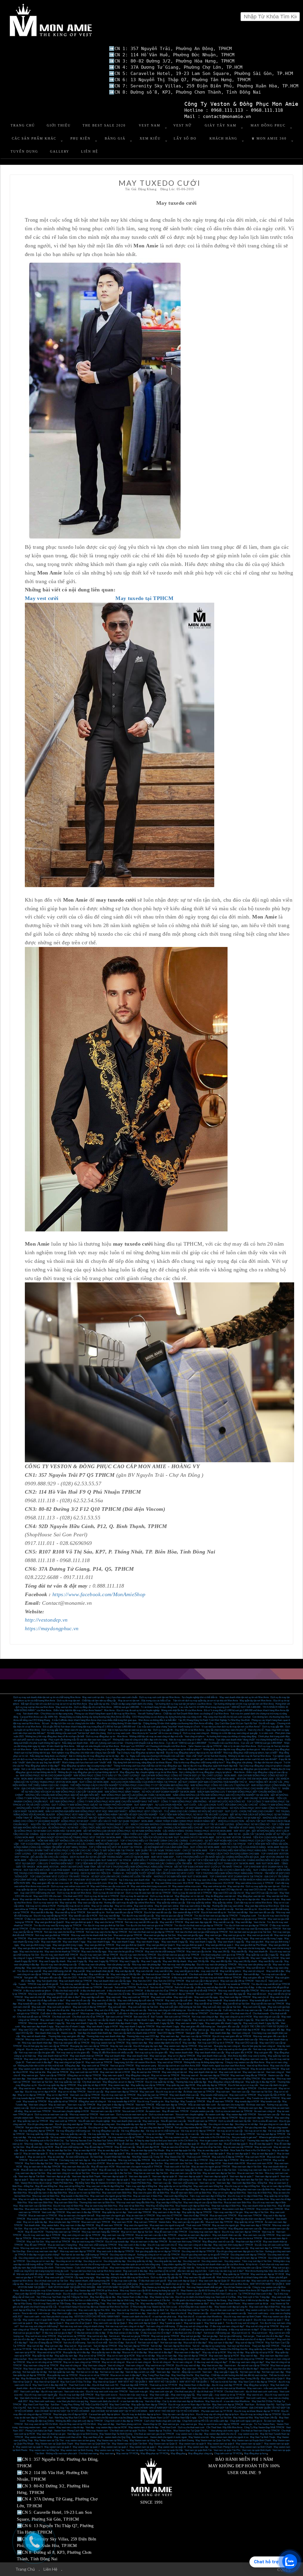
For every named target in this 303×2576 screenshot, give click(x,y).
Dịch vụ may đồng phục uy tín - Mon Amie (107, 1736)
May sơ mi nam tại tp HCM (121, 2356)
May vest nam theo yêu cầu (76, 2167)
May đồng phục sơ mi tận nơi (189, 1896)
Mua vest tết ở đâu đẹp (101, 1909)
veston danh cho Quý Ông (117, 2437)
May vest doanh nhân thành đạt (88, 2030)
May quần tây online (222, 1903)
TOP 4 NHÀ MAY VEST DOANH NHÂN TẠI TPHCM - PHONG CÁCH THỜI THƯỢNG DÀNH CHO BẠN (205, 1854)
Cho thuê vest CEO (73, 1896)
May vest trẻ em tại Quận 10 (219, 2059)
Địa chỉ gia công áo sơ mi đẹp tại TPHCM (166, 2258)
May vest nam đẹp (170, 2036)
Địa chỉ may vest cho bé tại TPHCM (138, 1955)
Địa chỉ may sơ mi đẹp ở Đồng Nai (242, 2186)
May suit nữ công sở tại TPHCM (262, 2326)
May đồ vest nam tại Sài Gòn (113, 2170)
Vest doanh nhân (35, 2079)
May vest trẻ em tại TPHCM (160, 2365)
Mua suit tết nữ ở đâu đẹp (145, 1994)
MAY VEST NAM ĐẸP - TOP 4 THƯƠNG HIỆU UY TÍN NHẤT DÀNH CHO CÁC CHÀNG (142, 1841)
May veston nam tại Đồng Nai (44, 2450)
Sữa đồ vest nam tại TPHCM (202, 2121)
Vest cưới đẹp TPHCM (53, 2212)
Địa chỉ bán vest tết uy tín (214, 1912)
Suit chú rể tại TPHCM (161, 1987)
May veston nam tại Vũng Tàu (109, 2450)
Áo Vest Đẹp (96, 2157)
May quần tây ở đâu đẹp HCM (261, 2082)
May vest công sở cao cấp (267, 2017)
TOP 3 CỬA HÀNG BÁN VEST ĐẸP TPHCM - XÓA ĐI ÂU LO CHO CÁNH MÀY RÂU (207, 1870)
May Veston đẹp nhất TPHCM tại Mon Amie (96, 2291)
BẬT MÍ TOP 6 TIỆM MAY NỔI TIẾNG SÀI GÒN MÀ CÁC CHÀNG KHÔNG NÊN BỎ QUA (234, 1860)
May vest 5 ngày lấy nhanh (52, 1961)
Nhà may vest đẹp (34, 2144)
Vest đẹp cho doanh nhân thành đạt (95, 2033)
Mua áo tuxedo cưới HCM (137, 2229)
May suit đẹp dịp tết (125, 1971)
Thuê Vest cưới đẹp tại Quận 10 (158, 2294)
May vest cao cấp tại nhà (90, 1903)
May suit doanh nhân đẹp (104, 2160)
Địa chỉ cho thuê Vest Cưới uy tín (220, 2294)
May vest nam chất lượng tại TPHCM (98, 2245)
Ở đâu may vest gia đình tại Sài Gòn (90, 1929)
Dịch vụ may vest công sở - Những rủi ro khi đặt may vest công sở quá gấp (220, 1733)
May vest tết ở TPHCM (171, 1922)
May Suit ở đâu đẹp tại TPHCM (74, 2248)
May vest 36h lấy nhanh (174, 1961)
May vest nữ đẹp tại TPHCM (193, 2356)
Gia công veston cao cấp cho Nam (36, 2258)
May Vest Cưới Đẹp (120, 2405)
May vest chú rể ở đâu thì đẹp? (243, 2369)
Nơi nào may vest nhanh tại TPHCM (173, 1929)
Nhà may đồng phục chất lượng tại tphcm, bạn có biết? (250, 1753)
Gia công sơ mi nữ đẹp (246, 2124)
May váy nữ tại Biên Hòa (230, 2199)
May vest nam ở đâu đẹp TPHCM (83, 2212)
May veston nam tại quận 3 (86, 2447)
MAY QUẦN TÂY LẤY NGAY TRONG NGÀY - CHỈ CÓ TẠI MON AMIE (171, 1851)
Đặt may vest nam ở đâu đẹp (191, 2108)
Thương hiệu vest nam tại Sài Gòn (147, 2170)
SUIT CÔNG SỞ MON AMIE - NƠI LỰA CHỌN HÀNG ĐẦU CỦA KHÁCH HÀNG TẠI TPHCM (128, 1782)
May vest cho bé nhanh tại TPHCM (62, 1952)
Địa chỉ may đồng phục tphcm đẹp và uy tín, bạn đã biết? (194, 1753)
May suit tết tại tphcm (231, 1971)
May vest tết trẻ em (257, 1994)
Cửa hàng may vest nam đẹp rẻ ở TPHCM (259, 2170)
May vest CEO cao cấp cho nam (262, 1893)
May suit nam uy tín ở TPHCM (256, 2160)
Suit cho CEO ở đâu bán (118, 1978)
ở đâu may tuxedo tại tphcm (37, 1991)
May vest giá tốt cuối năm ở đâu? (63, 1997)
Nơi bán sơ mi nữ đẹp (87, 2372)
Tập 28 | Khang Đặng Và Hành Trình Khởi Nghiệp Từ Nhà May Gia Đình (214, 1720)
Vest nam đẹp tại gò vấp (58, 2176)
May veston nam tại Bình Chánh (256, 2447)
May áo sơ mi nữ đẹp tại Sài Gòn (104, 2088)
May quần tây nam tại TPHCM (153, 2095)
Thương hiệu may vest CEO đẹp (143, 2036)
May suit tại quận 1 (193, 2323)
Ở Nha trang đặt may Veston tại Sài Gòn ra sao (154, 2307)
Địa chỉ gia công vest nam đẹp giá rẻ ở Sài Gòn (240, 2251)
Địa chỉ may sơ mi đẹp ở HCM (41, 2092)
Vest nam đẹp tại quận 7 (241, 2176)
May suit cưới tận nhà (200, 2069)
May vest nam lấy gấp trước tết (199, 2277)
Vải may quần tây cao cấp (73, 2134)
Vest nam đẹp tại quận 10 (165, 2176)
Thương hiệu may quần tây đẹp (191, 2082)
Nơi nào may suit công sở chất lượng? (39, 2326)
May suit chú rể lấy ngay (107, 2010)
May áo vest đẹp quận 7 (138, 2154)
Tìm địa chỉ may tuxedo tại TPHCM (232, 1984)
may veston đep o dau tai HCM (111, 2427)
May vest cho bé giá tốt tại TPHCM (126, 1952)
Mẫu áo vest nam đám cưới (202, 2105)
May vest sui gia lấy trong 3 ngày (232, 1939)
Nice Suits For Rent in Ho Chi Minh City (250, 2150)
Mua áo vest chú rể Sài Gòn (120, 2163)
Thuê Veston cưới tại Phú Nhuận (125, 2294)
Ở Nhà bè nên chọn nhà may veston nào (57, 2310)
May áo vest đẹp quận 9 (87, 2154)
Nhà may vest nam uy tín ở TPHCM (38, 2248)
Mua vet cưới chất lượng (37, 2284)
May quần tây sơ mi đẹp (114, 2212)
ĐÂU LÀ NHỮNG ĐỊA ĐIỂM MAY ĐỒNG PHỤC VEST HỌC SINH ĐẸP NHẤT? (86, 1811)
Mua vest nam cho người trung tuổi (167, 2225)
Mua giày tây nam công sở (227, 2046)
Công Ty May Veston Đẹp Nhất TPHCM (264, 2427)
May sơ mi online (124, 1906)
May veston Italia (50, 2225)
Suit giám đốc (31, 1978)
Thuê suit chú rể (218, 2339)
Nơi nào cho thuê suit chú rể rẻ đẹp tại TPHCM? (252, 2339)
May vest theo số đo (93, 2437)
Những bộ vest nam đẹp (250, 2108)
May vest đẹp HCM (81, 2144)
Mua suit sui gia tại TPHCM (136, 2336)
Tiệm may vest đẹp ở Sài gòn (228, 2212)
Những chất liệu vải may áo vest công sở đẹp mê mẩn (156, 1736)
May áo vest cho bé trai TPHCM (246, 2238)
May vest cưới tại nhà (262, 2281)
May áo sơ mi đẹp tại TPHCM (223, 2118)
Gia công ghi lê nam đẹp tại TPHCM (248, 2258)
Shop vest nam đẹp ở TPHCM (255, 2225)
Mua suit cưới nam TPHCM (43, 2160)
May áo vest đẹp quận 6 (163, 2154)
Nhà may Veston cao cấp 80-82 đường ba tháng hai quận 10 (149, 2291)
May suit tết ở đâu (275, 1971)
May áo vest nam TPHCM (37, 2111)
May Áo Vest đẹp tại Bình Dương (152, 2379)
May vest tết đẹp (244, 1922)
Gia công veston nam (212, 2261)
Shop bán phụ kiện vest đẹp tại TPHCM (254, 2219)
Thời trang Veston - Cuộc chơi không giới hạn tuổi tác (82, 2268)
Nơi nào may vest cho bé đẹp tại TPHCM (106, 1932)
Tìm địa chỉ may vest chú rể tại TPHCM (192, 1984)
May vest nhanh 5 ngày (123, 1942)
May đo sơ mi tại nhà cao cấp (164, 1899)
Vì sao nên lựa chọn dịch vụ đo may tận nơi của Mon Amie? (231, 1727)
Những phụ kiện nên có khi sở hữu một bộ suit (41, 2066)
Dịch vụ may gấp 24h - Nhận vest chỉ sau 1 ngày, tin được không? (74, 1730)
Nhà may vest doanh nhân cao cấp (240, 2040)
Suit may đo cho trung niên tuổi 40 (213, 2268)
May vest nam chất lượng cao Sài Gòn (182, 2180)
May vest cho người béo (136, 2225)
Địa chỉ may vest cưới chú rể (162, 2245)
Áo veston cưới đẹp (215, 2115)
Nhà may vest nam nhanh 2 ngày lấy (46, 2023)
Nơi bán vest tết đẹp (238, 1912)
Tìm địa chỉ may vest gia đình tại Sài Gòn (104, 1925)
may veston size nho (248, 2434)
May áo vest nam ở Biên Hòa (148, 2196)
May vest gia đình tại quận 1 (79, 1922)
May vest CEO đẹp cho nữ (229, 1890)
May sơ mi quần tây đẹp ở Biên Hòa (37, 2199)
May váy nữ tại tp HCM (214, 2352)
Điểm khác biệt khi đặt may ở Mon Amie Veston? (78, 1710)
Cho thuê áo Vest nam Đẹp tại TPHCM (260, 2431)
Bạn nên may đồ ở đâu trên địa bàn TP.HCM (133, 2274)
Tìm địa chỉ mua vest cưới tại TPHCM (110, 1984)
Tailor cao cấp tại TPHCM (53, 2075)
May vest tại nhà (236, 1886)
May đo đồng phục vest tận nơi (221, 1896)
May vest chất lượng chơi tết (57, 1971)
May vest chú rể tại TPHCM (212, 2369)
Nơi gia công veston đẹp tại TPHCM (193, 2128)
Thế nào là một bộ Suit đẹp (224, 2382)
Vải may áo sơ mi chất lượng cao (162, 2131)
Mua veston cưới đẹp (155, 2238)
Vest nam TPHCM (145, 2105)
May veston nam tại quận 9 (192, 2444)
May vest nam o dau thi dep (70, 2427)
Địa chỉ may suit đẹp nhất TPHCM (76, 2395)
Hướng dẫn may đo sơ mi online (74, 1906)
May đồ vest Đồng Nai (46, 2186)
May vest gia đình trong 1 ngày (68, 1945)
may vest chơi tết (209, 1971)
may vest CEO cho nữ (255, 1890)
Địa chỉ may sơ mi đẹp (117, 2209)
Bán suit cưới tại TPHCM (177, 2017)
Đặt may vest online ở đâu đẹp (195, 1906)
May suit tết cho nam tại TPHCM (268, 2004)
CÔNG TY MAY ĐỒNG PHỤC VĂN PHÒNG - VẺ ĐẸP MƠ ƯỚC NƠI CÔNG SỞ (203, 1802)
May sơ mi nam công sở (139, 2362)
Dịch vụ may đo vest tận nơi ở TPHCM (192, 1893)
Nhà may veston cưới (46, 2118)
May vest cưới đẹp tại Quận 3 (182, 2281)
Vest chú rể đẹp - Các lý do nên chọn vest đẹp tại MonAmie (174, 2401)
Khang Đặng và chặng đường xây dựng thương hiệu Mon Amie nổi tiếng (95, 1717)
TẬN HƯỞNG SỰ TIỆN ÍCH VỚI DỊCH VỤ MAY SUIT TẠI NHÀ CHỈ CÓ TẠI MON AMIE (169, 1837)
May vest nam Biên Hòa (40, 2203)
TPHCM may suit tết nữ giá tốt (43, 1984)
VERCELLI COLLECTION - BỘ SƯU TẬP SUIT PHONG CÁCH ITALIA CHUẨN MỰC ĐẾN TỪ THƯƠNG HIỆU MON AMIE (171, 1779)
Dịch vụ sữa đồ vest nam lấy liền (235, 2121)
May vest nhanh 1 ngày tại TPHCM (137, 2027)
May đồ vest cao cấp (125, 2147)
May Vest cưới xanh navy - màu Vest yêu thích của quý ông (59, 2401)
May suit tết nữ (185, 2004)
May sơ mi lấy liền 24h (237, 1958)
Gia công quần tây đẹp (196, 2124)
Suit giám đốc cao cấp (50, 1978)
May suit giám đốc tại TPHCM (258, 1978)
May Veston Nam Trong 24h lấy (243, 2379)
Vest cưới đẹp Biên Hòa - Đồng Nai (250, 2183)
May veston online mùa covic (187, 1886)
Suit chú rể (143, 1987)
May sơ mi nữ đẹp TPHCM (72, 2092)
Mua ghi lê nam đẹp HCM (84, 2229)
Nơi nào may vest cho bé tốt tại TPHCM (64, 1932)
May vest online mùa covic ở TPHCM (254, 1883)
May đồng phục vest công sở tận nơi (63, 2069)
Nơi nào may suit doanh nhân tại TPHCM (221, 1978)
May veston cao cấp (60, 2229)
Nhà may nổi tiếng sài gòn (103, 2238)
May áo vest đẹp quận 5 (188, 2154)
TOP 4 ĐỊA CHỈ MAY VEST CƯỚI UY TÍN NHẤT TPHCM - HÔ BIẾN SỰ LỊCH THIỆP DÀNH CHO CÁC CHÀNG (91, 1854)
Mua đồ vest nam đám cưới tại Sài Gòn (41, 2170)
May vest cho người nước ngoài (119, 2069)
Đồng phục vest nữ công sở (92, 2101)
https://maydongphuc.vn (52, 1628)
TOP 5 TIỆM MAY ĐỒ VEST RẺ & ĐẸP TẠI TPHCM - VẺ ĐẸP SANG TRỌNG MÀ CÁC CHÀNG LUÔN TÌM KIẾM (134, 1864)
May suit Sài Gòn (35, 2242)
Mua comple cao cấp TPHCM (137, 2059)
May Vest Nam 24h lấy (266, 2418)
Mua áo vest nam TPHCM (46, 2238)
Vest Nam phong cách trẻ (129, 2424)
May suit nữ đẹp (35, 2346)
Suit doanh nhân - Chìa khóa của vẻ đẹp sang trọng (48, 1714)
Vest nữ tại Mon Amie (258, 2066)
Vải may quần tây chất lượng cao (43, 2134)
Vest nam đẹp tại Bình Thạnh (86, 2176)
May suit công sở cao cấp (133, 2010)
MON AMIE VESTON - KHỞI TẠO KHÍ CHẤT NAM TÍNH (66, 1867)
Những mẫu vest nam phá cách (61, 2453)
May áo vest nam (57, 2105)
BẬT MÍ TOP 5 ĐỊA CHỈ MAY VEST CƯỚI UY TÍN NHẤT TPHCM (208, 1867)
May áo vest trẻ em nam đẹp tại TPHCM (219, 2424)
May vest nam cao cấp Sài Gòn (219, 2180)
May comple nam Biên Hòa (166, 2199)
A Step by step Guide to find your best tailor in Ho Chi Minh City (166, 2141)
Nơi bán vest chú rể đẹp (168, 2369)
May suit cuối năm (117, 2007)
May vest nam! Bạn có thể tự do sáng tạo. (121, 2359)
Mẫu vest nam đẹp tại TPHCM (171, 2105)
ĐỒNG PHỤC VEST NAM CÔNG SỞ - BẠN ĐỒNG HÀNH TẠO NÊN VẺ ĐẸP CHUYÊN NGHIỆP (107, 1815)
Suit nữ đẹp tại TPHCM (105, 2346)
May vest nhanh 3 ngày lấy (175, 1942)
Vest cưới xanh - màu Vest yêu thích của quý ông (48, 2317)
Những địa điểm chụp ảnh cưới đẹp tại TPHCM (79, 2421)
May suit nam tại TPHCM (144, 2079)
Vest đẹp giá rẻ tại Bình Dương (82, 2434)
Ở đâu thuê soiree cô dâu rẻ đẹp (123, 2333)
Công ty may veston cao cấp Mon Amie (245, 2062)
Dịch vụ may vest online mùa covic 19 (70, 1886)
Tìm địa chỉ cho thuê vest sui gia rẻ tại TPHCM (149, 1925)
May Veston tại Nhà (243, 2418)
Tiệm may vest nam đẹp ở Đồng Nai (208, 2196)
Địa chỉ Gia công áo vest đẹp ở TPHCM (209, 2258)
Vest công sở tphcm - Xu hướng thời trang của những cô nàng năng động (220, 1736)
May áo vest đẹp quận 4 (213, 2154)
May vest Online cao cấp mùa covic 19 (110, 1886)
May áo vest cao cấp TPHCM (238, 2147)
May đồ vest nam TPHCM (220, 2101)
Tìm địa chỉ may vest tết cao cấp (138, 1916)
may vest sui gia (189, 2424)
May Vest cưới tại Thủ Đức (125, 2310)
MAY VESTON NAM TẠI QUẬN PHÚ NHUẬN (72, 2287)
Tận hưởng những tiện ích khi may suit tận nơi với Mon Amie (244, 1704)
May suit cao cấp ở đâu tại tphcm (202, 1981)
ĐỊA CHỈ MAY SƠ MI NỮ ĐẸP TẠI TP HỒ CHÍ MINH (62, 2411)
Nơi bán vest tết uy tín (246, 1909)
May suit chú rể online (82, 2010)
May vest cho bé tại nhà (31, 1952)
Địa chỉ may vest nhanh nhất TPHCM (59, 1955)
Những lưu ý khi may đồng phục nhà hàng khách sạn (120, 1749)
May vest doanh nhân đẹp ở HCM (243, 2030)
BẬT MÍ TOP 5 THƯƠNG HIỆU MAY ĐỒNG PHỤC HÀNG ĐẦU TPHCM (135, 1867)
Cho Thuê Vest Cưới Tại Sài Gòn (215, 2418)
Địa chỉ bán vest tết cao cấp (220, 1909)
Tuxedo (22, 1984)
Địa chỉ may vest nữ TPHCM (182, 2238)
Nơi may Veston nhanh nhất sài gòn (204, 2287)
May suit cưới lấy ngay (254, 2007)
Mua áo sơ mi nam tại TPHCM (146, 2209)
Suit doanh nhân (32, 2225)
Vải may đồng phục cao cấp (106, 2131)
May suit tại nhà (37, 2072)
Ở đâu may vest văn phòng (92, 1965)
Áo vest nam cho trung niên (231, 2105)
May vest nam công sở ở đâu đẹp (195, 2245)
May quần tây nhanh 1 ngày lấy (61, 1958)
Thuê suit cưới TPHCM (198, 2157)
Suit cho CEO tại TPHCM (91, 1978)
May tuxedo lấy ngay (102, 2004)
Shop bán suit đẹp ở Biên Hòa (226, 2206)
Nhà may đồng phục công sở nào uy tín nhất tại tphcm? (174, 1749)
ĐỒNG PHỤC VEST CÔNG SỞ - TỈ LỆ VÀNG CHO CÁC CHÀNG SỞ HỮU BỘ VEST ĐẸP (176, 1811)
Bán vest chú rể (141, 2017)
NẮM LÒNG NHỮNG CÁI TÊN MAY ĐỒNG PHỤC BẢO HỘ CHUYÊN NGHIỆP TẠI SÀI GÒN (221, 1795)
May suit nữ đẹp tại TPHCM (250, 2343)
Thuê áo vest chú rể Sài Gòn (175, 2147)
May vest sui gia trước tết (260, 1935)
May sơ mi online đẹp (102, 1906)
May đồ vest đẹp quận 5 (261, 2144)
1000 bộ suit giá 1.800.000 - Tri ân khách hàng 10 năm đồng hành (145, 1707)
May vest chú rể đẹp (47, 2088)
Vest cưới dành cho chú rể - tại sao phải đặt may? (178, 2059)
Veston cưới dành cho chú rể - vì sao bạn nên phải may (149, 2317)
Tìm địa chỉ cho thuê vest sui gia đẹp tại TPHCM (198, 1925)
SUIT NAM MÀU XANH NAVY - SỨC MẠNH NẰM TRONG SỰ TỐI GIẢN (189, 1834)
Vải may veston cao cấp (176, 2137)
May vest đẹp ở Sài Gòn (256, 2212)
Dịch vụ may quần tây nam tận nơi (263, 1886)
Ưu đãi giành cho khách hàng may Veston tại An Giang (199, 2300)
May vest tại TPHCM (58, 2072)
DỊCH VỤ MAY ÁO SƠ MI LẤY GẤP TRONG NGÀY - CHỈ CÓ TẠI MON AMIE (110, 1857)
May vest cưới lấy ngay (206, 1997)
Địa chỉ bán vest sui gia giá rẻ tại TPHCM (178, 1955)
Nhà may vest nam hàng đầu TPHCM (100, 2232)
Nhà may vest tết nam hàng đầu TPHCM (238, 1991)
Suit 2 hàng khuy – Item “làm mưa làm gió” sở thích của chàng (192, 1759)
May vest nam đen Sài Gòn (149, 2163)
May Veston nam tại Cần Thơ (49, 2440)
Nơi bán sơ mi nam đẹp (112, 2372)
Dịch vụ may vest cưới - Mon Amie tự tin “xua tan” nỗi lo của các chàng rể (144, 1733)
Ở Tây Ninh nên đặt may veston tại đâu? (189, 2304)
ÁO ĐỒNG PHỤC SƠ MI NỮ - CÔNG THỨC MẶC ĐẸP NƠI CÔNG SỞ (86, 1828)
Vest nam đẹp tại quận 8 (216, 2176)
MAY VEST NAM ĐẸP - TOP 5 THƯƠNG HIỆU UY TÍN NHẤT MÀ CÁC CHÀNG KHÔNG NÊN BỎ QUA (205, 1857)
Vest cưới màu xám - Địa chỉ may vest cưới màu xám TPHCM (96, 2392)
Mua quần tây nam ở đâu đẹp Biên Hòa (48, 2193)
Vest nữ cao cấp (95, 2092)
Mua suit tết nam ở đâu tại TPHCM (177, 1994)
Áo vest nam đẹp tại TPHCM (214, 2075)
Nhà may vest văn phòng (136, 1968)
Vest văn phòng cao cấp (119, 1965)
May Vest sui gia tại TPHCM (38, 2369)
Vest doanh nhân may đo (47, 2033)
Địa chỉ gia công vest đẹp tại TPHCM (74, 2124)
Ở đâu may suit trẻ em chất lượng (210, 2330)
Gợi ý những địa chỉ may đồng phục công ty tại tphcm (206, 1772)
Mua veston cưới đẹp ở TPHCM (238, 2209)
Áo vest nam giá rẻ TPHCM (136, 2108)
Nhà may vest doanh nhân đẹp (37, 2043)
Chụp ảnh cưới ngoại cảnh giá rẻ (246, 2421)
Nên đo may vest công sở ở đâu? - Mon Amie (192, 1740)
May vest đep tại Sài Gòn (57, 2144)
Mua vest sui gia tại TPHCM (128, 1935)
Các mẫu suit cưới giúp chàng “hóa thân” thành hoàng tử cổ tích (168, 1727)
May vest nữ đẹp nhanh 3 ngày (139, 2020)
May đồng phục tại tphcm (256, 2385)
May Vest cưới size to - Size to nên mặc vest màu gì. (122, 2395)
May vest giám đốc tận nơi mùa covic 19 (52, 1883)
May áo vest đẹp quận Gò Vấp (181, 2150)
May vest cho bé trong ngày (252, 1948)
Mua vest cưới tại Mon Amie (234, 2284)
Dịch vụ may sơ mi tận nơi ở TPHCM (94, 1890)
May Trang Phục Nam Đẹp (156, 2375)
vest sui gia (246, 2424)
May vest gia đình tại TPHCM (99, 1945)
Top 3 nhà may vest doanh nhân (134, 1880)
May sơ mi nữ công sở (113, 2362)
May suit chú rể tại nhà (58, 2010)
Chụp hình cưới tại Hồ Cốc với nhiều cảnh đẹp (205, 2421)
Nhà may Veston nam (97, 2431)
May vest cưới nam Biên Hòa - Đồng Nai (125, 2189)
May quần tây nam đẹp (66, 2356)
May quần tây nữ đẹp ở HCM (92, 2085)
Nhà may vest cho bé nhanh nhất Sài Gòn (91, 1935)
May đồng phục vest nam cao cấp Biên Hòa (253, 2189)
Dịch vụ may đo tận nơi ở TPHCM (101, 1896)
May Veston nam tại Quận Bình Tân (92, 2444)
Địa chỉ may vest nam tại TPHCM (119, 2095)
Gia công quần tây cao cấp (170, 2124)
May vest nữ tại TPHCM (170, 2062)
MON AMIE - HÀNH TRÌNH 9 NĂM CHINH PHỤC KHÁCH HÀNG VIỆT (179, 1821)
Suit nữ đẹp (156, 2346)
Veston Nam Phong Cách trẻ (224, 2447)
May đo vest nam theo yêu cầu (209, 2248)
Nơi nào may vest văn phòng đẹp (179, 1965)
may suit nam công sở (73, 2330)
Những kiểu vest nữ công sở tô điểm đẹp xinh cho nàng (140, 1740)
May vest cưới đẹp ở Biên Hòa (264, 2307)
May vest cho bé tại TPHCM (109, 1922)
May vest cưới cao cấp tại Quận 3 (110, 2323)
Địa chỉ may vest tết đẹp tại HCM (50, 1916)
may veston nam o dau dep (189, 2434)
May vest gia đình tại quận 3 (190, 1945)
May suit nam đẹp (54, 2346)
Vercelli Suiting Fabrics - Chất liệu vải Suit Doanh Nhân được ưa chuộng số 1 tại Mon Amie (183, 1714)
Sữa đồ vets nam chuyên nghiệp (94, 2121)
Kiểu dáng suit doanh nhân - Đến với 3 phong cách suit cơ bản (93, 1743)
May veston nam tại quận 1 (143, 2447)
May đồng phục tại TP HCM (154, 2453)
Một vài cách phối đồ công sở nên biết (35, 2274)
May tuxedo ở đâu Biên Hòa (75, 2196)
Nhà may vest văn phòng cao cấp (255, 1965)
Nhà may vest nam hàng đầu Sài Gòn (184, 2170)
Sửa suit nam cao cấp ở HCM (105, 2111)
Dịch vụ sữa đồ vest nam (265, 2121)
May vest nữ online (144, 1906)
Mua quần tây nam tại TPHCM (62, 2375)
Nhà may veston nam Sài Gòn (74, 2118)
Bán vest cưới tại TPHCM (119, 2017)
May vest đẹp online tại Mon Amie (262, 1906)
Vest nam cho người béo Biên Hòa (199, 2199)
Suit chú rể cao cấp (184, 1987)
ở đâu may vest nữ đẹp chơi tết (211, 1987)
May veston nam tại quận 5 (29, 2447)
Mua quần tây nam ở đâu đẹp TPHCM (202, 2209)
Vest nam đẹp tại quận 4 (42, 2180)
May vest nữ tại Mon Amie (86, 2359)
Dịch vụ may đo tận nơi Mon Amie (74, 1893)
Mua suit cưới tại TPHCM (209, 1994)
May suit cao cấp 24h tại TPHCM (237, 1981)
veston (51, 2427)
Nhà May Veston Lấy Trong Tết (148, 2157)
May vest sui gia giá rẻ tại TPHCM (249, 1919)
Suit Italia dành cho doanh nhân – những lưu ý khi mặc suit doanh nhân (91, 2388)
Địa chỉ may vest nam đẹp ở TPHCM (42, 2235)
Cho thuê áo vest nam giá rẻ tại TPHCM (154, 2434)
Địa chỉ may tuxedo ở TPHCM (179, 2098)
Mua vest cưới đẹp (240, 2281)
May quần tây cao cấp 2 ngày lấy (262, 1955)
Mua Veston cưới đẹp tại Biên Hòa (192, 2206)
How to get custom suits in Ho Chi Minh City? (223, 2141)
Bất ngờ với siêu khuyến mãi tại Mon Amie (98, 1746)
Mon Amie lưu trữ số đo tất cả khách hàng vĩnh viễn (242, 2277)
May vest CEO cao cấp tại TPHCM (76, 2049)
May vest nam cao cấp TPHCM (118, 2235)
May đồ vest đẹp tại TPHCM (99, 2147)
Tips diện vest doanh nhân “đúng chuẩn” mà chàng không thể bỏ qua (249, 1740)
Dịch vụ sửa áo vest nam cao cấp (51, 2115)
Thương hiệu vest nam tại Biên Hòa (97, 2203)
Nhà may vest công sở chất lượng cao (167, 2010)
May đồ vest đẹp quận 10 (187, 2144)
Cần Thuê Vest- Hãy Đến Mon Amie (224, 2427)
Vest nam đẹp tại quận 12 (115, 2176)
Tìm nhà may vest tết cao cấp (74, 1984)
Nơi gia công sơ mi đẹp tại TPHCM (43, 2128)
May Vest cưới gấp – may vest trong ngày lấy (75, 2313)
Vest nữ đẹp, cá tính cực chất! (140, 2372)
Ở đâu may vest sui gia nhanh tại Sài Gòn (50, 1929)
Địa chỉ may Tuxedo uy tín (150, 2101)
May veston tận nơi (92, 2069)
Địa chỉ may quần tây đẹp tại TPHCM (57, 2085)
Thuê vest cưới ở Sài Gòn (177, 2167)
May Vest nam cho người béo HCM (80, 2170)
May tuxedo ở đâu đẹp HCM (115, 2098)
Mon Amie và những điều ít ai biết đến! (157, 1720)
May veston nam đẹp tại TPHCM (180, 2046)
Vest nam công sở (241, 2033)
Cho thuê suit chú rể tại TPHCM (88, 2017)
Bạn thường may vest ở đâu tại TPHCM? (71, 2059)
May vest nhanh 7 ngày (74, 1942)
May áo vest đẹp (56, 2157)
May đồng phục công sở (138, 2075)
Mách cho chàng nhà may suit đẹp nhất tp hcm (137, 1759)
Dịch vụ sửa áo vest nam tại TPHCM (234, 2111)
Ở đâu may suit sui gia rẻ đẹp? (57, 2333)
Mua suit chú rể (130, 2339)
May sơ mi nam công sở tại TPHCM (82, 2362)
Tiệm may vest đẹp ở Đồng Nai (141, 2186)
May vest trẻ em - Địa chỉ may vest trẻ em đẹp (122, 2313)
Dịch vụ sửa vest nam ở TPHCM (47, 2108)
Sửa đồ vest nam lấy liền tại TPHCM (102, 2108)
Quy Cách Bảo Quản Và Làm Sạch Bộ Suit (236, 1723)
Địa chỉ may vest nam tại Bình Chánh (242, 2317)
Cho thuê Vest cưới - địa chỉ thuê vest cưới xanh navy (251, 2392)
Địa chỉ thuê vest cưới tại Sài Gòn (51, 2281)
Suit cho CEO (70, 1978)
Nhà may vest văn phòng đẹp (146, 1965)
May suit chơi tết (144, 1971)
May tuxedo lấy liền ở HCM (271, 2095)
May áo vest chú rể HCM (92, 2163)
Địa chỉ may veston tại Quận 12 (109, 2320)
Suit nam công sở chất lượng (161, 2326)
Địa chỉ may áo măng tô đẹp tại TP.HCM (261, 2414)
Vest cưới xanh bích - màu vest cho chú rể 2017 (167, 2398)
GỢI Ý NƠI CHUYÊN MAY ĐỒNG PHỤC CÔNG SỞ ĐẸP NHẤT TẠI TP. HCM (104, 1808)
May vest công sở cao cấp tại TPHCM (81, 2235)
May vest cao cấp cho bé (199, 1952)
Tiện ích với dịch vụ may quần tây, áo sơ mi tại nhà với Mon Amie (205, 1701)
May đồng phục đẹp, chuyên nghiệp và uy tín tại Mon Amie (149, 1772)
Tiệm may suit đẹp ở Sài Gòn (257, 2261)
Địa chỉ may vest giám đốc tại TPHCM (232, 2036)
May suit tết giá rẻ (61, 1974)
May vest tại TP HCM (127, 2453)
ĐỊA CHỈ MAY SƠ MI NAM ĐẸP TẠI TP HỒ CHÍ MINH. (119, 2411)
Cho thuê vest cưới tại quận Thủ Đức (128, 2431)
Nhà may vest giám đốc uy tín (207, 2040)
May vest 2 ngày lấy (129, 1961)
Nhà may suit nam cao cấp (75, 2238)
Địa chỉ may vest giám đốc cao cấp (173, 2040)
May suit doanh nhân (115, 2056)
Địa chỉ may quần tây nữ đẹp (159, 2082)
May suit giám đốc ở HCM (239, 2053)
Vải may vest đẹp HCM (95, 2137)
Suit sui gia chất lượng (230, 2336)
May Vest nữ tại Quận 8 (105, 2382)
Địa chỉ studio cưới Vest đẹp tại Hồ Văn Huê (85, 2294)
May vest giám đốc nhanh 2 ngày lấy (223, 2023)
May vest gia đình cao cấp (153, 1948)
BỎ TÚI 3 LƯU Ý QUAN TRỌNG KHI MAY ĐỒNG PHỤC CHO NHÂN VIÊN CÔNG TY (236, 1789)
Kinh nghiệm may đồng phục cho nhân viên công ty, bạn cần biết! (83, 1753)
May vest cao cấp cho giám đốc (188, 2222)
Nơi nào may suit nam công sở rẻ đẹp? (125, 2326)
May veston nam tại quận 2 (115, 2447)
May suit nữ (70, 2346)
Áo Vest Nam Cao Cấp (163, 2108)
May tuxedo (200, 2000)
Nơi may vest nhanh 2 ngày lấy (82, 2023)
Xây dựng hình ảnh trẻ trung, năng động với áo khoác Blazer (142, 1763)
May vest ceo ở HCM (181, 2049)
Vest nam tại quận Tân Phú (227, 2450)
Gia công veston (232, 2261)
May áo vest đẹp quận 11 (36, 2154)
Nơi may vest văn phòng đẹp (108, 1968)
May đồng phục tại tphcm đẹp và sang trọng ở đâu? (87, 1766)
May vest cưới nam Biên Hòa (117, 2193)
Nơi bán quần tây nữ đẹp (35, 2372)
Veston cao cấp (276, 2075)
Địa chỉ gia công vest (104, 2124)
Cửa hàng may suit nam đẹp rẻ (75, 2160)
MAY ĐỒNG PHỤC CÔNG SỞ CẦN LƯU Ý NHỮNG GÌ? (220, 1785)
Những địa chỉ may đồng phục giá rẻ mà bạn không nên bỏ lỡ (88, 1772)
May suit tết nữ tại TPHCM (208, 2004)
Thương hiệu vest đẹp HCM (261, 2141)
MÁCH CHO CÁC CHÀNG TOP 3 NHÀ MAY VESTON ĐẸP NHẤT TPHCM (78, 1880)
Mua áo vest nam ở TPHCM (43, 2216)
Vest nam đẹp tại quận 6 (267, 2176)
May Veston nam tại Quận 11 (163, 2444)
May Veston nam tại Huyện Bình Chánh (252, 2440)
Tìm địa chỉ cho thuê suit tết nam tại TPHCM (80, 1987)
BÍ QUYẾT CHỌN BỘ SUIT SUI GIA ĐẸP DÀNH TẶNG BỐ (107, 1798)
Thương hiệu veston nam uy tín (135, 2118)
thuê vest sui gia (171, 2424)
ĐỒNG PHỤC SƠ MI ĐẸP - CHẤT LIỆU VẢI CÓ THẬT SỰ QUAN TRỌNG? (100, 1821)
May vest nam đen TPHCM (129, 2219)
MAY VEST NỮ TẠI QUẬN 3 (163, 2382)
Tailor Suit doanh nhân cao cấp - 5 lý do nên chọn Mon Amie (62, 1749)
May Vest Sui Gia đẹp (65, 2369)
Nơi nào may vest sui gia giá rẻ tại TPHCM (132, 1929)
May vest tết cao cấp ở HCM (83, 1916)
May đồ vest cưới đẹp (128, 2144)
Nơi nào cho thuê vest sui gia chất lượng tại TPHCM (202, 1932)
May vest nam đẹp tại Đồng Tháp (89, 2304)
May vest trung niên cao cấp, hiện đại (176, 2268)
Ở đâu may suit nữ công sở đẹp (192, 2326)
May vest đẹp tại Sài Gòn (79, 2079)
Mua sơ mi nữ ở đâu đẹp (134, 2352)
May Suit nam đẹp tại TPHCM (134, 2346)
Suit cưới (108, 1987)
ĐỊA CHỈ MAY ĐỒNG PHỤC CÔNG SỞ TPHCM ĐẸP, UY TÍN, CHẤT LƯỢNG (182, 1776)
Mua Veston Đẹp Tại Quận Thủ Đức (191, 2431)
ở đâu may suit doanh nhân (185, 1978)
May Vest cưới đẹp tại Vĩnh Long (118, 2300)
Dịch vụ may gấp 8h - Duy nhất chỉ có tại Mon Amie (179, 1730)
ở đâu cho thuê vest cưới (93, 1991)
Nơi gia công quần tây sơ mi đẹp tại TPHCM (158, 2251)
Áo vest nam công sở (265, 2111)
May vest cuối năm (183, 1997)
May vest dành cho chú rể (178, 2030)
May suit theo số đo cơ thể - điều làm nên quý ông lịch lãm (178, 2271)
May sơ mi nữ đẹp (146, 2356)
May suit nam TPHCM (145, 2222)
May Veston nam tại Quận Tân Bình (129, 2444)
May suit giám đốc (263, 2053)
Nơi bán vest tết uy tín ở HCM (163, 1909)
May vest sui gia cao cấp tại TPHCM (174, 1916)
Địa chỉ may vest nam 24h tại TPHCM (99, 1955)
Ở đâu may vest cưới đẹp (124, 2281)
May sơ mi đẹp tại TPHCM (181, 2056)
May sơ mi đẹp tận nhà (248, 1899)
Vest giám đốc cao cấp (228, 2027)
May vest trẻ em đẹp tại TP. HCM (267, 2274)
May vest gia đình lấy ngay (65, 1948)
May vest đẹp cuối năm (93, 1997)
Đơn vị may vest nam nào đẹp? (42, 2251)
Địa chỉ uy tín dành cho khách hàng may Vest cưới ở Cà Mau (206, 2297)
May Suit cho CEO (142, 1981)
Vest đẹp (90, 2427)
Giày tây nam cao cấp (121, 2046)
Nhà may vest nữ (190, 2075)
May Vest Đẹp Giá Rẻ (182, 2375)
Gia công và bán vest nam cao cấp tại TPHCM (78, 2258)
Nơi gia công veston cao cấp (124, 2128)
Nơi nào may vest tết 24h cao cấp (141, 1922)
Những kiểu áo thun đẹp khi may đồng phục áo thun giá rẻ (232, 1749)
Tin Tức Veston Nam (264, 2424)
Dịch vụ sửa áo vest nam (161, 2115)
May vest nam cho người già (110, 2216)
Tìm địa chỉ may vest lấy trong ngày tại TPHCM (58, 1925)
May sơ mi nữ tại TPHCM (92, 2356)
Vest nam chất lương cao (185, 2183)
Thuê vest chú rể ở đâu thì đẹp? (107, 2369)
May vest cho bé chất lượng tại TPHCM (165, 1952)
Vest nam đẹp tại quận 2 (93, 2180)
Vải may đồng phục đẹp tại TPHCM (37, 2131)
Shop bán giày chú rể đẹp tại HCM (70, 2414)
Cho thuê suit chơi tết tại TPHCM (206, 1974)
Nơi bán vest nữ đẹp (250, 2372)
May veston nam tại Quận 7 (107, 2059)
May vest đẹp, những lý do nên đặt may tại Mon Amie (123, 2277)
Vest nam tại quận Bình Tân (198, 2450)
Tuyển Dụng (24, 151)
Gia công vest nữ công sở (123, 2255)
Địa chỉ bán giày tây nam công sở (259, 2046)
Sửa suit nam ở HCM (133, 2111)
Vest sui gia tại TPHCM (122, 2066)
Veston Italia (165, 2222)
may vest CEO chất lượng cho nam (38, 1893)
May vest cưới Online (150, 2284)
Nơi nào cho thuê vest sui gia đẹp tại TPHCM (151, 1932)
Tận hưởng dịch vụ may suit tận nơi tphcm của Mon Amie (183, 1704)
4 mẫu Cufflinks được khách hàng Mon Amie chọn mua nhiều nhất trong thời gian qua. (94, 1720)
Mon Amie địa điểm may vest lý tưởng (247, 2056)
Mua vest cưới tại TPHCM (93, 1994)
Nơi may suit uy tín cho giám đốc (235, 2049)
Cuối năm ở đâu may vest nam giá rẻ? (60, 2013)
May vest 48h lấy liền (221, 1961)
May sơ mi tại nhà (270, 1899)
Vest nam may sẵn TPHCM (81, 2105)
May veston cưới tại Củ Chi (260, 2310)
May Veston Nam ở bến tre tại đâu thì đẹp (248, 2300)
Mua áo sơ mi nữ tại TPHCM (94, 2375)
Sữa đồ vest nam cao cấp (173, 2121)
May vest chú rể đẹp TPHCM (219, 2219)
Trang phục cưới (248, 1916)
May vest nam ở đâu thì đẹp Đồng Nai (105, 2186)
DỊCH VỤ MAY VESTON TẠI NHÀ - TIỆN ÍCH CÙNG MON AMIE (250, 1837)
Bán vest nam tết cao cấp (262, 1912)
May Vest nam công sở (94, 2365)
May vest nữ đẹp (106, 2424)
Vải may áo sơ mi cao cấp (230, 2131)
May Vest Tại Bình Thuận (263, 2437)
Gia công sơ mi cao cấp (75, 2128)
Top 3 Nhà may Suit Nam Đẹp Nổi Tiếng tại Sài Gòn (62, 2297)
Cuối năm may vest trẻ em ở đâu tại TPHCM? (185, 2013)
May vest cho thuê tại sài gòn (51, 2434)
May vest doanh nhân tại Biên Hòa (259, 2206)
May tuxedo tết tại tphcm (236, 2000)
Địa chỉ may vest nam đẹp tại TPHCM (241, 2232)
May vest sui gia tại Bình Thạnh (164, 1939)
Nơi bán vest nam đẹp (273, 2372)
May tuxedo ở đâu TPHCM (40, 2219)
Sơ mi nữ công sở (162, 2362)
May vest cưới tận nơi (230, 2072)
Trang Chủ (23, 125)
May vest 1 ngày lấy (151, 1961)
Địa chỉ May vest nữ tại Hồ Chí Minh (78, 2424)
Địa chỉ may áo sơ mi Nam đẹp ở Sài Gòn (189, 2405)
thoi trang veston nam (30, 2427)
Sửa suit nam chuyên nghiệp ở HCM (71, 2111)
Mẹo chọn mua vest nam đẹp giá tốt (116, 2379)
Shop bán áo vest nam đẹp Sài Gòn (151, 2173)
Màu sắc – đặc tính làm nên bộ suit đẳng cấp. (113, 2349)
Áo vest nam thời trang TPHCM (185, 2242)
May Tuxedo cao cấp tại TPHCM (263, 2098)
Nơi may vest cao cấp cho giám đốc (37, 2053)
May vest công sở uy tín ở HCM (236, 2017)
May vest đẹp (189, 2043)
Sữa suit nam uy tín (196, 2118)
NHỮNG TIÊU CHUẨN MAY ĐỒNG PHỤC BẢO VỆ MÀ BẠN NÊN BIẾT (63, 1795)
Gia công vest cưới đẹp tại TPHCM (248, 2255)
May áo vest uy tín (37, 2157)
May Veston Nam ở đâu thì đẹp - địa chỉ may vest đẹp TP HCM (211, 2385)
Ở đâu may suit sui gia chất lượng (139, 2330)
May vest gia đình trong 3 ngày (36, 1945)
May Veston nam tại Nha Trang (112, 2440)
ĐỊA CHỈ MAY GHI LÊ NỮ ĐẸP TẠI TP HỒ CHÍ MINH (220, 2408)
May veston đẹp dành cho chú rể (165, 2043)
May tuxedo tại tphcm (53, 2004)
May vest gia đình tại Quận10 (49, 1922)
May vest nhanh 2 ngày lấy (203, 1942)
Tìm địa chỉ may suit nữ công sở (242, 2323)
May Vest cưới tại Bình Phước (225, 2304)
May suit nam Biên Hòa (66, 2203)
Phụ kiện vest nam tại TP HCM (217, 2411)
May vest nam (189, 2369)
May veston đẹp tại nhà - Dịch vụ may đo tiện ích (88, 1759)
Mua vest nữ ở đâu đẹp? (161, 2352)
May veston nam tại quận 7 (249, 2444)
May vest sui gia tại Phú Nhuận (131, 1939)
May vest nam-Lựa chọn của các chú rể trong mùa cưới (82, 2264)
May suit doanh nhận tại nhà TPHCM (231, 2069)
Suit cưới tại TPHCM (125, 1987)
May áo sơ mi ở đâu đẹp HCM (137, 2088)
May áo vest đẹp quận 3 (238, 2154)
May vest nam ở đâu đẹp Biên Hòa (105, 2199)
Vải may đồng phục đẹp (133, 2131)
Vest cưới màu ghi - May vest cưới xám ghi (151, 2392)
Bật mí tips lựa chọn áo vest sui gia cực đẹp (130, 1730)
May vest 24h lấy (221, 1952)
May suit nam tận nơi (177, 2069)
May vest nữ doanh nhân (34, 2036)
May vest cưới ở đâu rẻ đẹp (132, 2245)
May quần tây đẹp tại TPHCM (212, 2085)
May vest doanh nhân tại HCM (53, 2056)
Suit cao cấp (138, 1978)
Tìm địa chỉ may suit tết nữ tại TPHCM (271, 1984)
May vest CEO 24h (28, 2030)
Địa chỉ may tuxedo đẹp (117, 2242)
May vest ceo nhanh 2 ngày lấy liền (157, 2023)
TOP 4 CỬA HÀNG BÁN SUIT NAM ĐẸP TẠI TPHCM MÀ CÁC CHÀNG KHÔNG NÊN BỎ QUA (70, 1844)
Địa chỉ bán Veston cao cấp (237, 2287)
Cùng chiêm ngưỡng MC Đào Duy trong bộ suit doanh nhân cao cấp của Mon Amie (203, 2264)
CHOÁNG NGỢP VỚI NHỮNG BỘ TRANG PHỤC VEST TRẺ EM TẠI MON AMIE (79, 1837)
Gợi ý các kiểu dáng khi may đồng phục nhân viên (46, 1769)
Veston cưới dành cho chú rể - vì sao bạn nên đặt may (117, 2401)
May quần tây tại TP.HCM (236, 2274)
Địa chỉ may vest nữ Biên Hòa (68, 2206)
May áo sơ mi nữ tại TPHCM (213, 2238)
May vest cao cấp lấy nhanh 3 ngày (105, 2020)
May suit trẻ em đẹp (97, 2336)
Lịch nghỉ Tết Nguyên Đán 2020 (72, 1909)
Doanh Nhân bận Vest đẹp (117, 2157)
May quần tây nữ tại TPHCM (63, 2101)
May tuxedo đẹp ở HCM (247, 2101)
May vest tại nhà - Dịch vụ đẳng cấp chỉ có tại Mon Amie (84, 1707)
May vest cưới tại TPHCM (136, 1997)
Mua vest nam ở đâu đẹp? (187, 2352)
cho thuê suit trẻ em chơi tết (156, 1974)
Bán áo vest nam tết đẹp (192, 1909)
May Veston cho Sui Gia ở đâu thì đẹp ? (78, 2379)
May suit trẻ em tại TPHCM (72, 2336)
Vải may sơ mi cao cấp (187, 2134)
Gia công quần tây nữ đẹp (140, 2261)
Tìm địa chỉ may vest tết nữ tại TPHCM (151, 1984)
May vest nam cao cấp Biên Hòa (35, 2206)
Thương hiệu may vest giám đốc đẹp (66, 2036)
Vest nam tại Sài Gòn (42, 2082)
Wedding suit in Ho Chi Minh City (47, 2141)
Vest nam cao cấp (241, 2092)
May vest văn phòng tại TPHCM (166, 1968)
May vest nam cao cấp (237, 2248)
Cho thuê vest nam (92, 2082)
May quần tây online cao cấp (171, 1903)
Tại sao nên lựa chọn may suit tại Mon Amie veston (96, 2271)
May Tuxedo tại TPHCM (193, 2101)
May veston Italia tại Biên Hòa (71, 2199)
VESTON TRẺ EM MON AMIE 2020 (255, 1779)
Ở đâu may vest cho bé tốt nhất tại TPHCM (46, 1919)
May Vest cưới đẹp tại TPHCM (235, 1997)
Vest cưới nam (107, 2115)
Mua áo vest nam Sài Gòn (250, 2173)
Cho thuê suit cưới (61, 2017)
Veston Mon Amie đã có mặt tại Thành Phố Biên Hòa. (47, 2183)
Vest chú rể (261, 1981)
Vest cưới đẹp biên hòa (92, 2209)
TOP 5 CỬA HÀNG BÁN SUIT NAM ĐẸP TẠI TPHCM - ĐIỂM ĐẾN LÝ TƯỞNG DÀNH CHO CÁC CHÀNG (131, 1860)
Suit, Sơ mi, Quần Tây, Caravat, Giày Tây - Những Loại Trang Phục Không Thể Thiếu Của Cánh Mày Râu (80, 2408)
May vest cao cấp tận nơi (88, 1899)
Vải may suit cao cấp (38, 2137)
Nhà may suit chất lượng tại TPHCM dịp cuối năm (53, 1994)
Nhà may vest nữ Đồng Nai (32, 2189)
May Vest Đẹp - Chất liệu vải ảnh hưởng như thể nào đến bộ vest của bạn (231, 2375)
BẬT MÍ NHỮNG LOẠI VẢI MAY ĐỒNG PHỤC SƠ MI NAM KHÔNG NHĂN (122, 1831)
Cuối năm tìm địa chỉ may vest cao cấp (242, 2010)
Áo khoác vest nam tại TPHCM (199, 2092)
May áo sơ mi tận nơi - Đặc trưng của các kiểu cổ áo (145, 1701)
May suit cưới (39, 2007)
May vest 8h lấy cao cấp (271, 1961)
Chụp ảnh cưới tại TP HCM (228, 2453)
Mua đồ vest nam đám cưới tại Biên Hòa (191, 2193)
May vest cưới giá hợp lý (36, 2059)
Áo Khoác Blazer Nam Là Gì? (155, 2418)
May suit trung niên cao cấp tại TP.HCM (251, 2268)
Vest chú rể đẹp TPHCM (196, 2216)
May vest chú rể (260, 1997)
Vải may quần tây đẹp (99, 2134)
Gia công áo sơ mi (93, 2261)
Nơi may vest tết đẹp (109, 1916)
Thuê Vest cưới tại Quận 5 (189, 2294)
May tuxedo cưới (236, 2098)
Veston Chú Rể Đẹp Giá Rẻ (234, 2349)
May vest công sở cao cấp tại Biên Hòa (203, 2203)
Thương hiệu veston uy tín (104, 2040)
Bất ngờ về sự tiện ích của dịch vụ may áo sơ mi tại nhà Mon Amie (54, 1704)
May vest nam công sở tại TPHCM (41, 2365)
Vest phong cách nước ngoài (225, 2431)
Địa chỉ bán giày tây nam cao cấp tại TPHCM (46, 2046)
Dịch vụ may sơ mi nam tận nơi (167, 1890)
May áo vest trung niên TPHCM (88, 2242)
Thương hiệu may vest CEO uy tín (72, 2040)
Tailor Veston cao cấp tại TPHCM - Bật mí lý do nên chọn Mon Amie (222, 1746)
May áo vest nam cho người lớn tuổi (76, 2216)
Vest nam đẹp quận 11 (140, 2176)
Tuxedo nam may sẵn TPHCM (146, 2098)
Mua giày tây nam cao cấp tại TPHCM (89, 2046)
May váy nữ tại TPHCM (36, 2229)
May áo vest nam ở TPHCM (141, 2216)
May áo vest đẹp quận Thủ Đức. (113, 2150)
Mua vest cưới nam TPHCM (96, 2222)
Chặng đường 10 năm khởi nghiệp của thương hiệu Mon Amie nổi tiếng (178, 1723)
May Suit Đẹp (172, 2101)
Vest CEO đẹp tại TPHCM (171, 2033)
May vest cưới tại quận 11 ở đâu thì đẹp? (146, 2320)
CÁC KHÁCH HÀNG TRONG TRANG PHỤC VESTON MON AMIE (197, 1831)
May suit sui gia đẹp (191, 2336)
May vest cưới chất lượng (125, 2284)
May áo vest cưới (263, 2147)
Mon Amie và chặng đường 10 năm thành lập (119, 1723)
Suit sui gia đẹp (210, 2336)
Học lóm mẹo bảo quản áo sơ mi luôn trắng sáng (136, 2264)
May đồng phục (178, 2453)
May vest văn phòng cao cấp (78, 1968)
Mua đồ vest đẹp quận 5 (236, 2144)
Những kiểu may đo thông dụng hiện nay (204, 2062)
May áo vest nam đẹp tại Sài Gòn (219, 2173)
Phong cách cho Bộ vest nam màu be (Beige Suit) (114, 2418)
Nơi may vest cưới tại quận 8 (238, 2320)
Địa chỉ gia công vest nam (40, 2124)
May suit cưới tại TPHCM (165, 2160)
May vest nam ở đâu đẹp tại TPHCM (115, 2105)
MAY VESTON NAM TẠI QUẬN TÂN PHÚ (119, 2287)
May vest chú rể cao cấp (78, 2000)
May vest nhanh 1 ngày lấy (231, 1942)
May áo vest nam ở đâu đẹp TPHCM (42, 2167)
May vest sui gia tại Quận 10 (71, 1939)
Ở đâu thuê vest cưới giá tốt (152, 2281)
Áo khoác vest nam (256, 2105)
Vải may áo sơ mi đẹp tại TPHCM (198, 2131)
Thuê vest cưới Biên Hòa (256, 2199)
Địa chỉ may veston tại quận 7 (269, 2320)
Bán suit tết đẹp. (252, 1974)
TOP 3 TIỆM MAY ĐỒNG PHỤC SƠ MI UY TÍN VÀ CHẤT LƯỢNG (194, 1815)
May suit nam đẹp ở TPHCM (224, 2160)
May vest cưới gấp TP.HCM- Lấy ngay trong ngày (70, 2277)
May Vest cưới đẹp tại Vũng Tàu (123, 2304)
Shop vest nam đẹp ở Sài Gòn (246, 2167)
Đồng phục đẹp (72, 2066)
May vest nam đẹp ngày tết (198, 1922)
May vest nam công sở (52, 2020)
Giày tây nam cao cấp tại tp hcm (178, 2414)
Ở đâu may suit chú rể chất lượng (175, 2330)
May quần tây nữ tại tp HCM (259, 2352)
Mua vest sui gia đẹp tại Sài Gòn (160, 1935)
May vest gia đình (255, 1942)
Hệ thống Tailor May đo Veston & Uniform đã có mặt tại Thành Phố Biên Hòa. (113, 2183)
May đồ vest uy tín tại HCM (40, 2147)
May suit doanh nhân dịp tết (100, 1971)
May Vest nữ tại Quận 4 (273, 2379)
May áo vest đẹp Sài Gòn (59, 2150)
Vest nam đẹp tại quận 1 (118, 2180)
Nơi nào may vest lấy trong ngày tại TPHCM (259, 1929)
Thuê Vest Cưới (168, 2427)
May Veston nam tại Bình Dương (178, 2440)
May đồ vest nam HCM (103, 2167)
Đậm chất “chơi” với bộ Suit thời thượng (206, 1756)
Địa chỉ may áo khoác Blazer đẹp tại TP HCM (257, 2411)
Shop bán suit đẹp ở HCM (248, 2242)
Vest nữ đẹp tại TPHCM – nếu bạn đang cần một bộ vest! (171, 2359)
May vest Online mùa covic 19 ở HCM (174, 1883)
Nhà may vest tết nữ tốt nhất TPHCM (198, 1991)
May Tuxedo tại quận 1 (171, 2323)
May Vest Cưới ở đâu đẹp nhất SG (50, 2385)
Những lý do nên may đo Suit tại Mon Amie (249, 1756)
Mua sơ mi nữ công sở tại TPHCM (246, 2359)
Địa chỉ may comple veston (104, 2118)
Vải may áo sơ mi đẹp (255, 2131)
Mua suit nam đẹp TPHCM (219, 2222)
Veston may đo (68, 2033)
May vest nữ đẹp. (249, 2356)
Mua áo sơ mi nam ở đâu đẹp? (126, 2375)
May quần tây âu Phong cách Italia (266, 2349)
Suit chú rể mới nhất (97, 2343)
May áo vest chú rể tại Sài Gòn (206, 2147)
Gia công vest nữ (191, 2261)
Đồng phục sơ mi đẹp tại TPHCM (84, 2075)
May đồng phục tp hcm (255, 2453)
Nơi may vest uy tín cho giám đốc (73, 2053)
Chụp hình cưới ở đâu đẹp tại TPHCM (123, 2421)
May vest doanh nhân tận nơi (149, 2030)
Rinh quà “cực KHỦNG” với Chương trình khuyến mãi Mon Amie (154, 1746)
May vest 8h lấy (239, 1952)
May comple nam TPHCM (270, 2209)
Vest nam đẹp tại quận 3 (67, 2180)
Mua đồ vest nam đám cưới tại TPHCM (172, 2229)
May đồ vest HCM (34, 2232)
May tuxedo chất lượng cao (214, 2095)
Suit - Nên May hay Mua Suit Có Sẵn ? (68, 2418)
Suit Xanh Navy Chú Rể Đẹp (204, 2349)
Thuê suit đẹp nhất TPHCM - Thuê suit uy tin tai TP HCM (149, 2385)
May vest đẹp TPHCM (104, 2144)
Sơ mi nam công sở (182, 2362)
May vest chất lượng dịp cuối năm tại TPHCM (140, 2000)
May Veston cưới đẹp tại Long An (231, 2307)
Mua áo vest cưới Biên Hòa (137, 2199)
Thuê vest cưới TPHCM (198, 2225)
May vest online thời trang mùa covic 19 (151, 1886)
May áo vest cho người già (225, 2225)
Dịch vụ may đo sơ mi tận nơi (199, 1890)
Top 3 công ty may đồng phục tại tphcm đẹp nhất (141, 1753)
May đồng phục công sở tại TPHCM (111, 2079)
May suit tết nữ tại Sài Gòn (236, 2004)
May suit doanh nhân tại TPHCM (75, 1981)
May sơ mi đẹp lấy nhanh (179, 1958)
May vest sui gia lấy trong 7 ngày (198, 1939)
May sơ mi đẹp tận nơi (136, 1899)
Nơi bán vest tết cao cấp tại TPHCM (124, 1912)
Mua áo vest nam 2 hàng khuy (62, 2245)
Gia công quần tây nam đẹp (168, 2261)
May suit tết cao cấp (99, 1974)
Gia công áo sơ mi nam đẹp (40, 2261)
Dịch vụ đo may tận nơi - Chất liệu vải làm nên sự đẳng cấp (87, 1701)
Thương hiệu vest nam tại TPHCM (63, 2232)
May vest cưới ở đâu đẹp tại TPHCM (115, 2251)
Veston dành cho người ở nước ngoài (168, 2437)
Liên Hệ (90, 151)
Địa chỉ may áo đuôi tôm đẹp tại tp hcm (141, 2414)
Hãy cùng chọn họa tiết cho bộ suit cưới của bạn (227, 1717)
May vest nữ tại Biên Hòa (132, 2206)
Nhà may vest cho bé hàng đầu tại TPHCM (139, 1919)
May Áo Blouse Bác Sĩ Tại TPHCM (39, 2379)
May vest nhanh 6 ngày (99, 1942)
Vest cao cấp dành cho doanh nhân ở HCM (134, 2033)
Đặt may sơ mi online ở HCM (41, 1906)
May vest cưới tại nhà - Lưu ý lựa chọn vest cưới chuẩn (110, 1697)
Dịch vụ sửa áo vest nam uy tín (132, 2115)
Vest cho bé (259, 1922)
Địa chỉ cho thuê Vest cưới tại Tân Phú (190, 2310)
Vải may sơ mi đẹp (210, 2134)
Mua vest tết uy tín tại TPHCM (70, 1912)
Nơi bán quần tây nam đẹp (62, 2372)
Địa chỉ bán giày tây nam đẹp (148, 2046)
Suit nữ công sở (94, 2330)
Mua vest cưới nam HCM (260, 2163)
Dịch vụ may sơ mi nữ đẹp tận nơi (132, 1890)
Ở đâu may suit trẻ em (272, 2330)
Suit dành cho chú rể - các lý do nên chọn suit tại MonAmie (217, 2388)
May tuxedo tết (215, 2000)
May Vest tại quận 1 (214, 2323)
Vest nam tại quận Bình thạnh (256, 2450)
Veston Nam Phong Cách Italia (69, 2431)
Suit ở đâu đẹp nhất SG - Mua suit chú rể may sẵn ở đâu (61, 2349)
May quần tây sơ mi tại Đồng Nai (175, 2186)
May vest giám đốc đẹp (273, 2030)
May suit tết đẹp (79, 1974)
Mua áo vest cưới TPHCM (223, 2216)
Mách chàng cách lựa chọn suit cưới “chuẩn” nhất (87, 1763)
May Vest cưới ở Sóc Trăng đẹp (254, 2297)
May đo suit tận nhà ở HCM (150, 2069)
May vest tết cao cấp (224, 1922)
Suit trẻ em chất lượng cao (217, 2333)
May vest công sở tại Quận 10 (69, 2062)
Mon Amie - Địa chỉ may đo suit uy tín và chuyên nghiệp (132, 1710)
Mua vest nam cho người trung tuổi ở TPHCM (139, 2167)
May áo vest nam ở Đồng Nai (62, 2189)
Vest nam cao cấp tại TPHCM (196, 2036)
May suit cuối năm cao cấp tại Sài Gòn (222, 2007)
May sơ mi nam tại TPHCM (165, 2075)
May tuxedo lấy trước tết (78, 2004)
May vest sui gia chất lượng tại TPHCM (182, 1919)
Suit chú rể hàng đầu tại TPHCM (45, 2343)
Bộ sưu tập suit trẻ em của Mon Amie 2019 (179, 2066)
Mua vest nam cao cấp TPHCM (259, 2235)
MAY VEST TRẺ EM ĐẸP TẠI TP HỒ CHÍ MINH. (174, 2411)
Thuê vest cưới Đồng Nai (91, 2189)
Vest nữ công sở (116, 2365)
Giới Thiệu (59, 125)
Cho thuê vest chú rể (241, 2013)
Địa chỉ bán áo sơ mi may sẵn (243, 2085)
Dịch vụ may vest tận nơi (62, 1899)
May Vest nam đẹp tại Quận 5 (49, 2323)
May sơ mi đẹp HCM (57, 2095)
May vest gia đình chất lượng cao (122, 1948)
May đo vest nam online (167, 1906)
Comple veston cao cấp (202, 2111)
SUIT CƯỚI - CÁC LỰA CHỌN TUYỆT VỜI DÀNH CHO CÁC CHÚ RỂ (221, 1805)
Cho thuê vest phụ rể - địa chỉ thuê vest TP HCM (199, 2392)
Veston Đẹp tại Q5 (152, 2424)
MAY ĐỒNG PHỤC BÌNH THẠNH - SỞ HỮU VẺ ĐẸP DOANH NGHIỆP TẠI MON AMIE (150, 1792)
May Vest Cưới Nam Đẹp (36, 2405)
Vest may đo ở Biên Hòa (260, 2193)
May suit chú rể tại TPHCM (31, 2010)
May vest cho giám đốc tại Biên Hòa (151, 2193)
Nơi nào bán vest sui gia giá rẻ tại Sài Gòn (250, 1932)
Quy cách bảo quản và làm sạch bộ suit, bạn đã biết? (251, 1759)
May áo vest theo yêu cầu (32, 2150)
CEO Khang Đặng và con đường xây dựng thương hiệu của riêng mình (167, 1717)
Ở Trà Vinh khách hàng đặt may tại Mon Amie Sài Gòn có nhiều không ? (64, 2300)
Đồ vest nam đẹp (74, 2108)
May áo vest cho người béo (189, 2219)
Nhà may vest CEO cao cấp (39, 2040)
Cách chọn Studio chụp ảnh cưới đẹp (162, 2421)
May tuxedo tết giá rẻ (260, 2000)
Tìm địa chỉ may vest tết (29, 1971)
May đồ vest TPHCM (35, 2245)
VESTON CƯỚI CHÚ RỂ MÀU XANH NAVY (97, 2317)
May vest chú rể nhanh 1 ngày (70, 2027)
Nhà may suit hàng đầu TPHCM (134, 2160)
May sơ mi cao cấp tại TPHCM (241, 2088)
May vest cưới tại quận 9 (209, 2320)
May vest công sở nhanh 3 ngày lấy (174, 2020)
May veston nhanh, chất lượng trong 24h (90, 2281)
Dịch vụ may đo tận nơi (162, 1896)
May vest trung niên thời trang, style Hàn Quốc (133, 2268)
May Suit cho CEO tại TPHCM (169, 1981)
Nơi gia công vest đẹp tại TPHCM (156, 2128)
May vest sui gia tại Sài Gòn (42, 1939)
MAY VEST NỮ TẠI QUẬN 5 (133, 2382)
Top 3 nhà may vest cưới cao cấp (169, 1880)
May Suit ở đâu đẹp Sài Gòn (39, 2163)
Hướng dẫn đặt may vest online (228, 1906)
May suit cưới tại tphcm (59, 2007)
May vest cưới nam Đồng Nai (208, 2186)
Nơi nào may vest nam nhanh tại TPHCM (214, 1929)
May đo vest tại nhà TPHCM (146, 2072)
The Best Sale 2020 (104, 125)
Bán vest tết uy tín (96, 1912)
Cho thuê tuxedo (261, 2013)
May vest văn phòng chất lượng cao (44, 1968)
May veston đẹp (204, 2098)
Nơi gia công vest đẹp (256, 2128)
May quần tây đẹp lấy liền (119, 1958)
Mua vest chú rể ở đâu (119, 1994)
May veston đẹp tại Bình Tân (155, 2310)
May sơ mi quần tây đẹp (35, 2222)
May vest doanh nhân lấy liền (119, 2030)
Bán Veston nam (140, 2437)
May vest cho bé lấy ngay (94, 1952)
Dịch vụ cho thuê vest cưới (191, 2427)
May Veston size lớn (199, 2437)
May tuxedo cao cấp (145, 2004)
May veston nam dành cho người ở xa (229, 2437)
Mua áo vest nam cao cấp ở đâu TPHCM (156, 2235)
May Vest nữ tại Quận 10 (46, 2382)
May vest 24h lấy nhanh (245, 1961)
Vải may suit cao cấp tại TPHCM (238, 2134)
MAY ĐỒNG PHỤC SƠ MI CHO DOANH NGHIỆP (46, 1776)
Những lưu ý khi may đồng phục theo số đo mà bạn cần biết (55, 1736)
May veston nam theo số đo (38, 2437)
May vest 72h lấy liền (198, 1961)
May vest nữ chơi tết (35, 1997)
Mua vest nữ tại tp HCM (49, 2352)
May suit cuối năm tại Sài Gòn (143, 2007)
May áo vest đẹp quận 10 (62, 2154)
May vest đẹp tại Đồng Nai (154, 2304)
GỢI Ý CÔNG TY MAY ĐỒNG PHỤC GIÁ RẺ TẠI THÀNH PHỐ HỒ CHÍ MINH (92, 1805)
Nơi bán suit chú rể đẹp (49, 2339)
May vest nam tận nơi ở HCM (115, 2072)
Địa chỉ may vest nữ (55, 2079)
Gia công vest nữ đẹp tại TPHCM (198, 2251)
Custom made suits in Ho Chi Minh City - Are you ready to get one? (224, 2137)
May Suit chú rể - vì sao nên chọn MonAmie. (200, 2317)
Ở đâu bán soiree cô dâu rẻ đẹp (90, 2333)
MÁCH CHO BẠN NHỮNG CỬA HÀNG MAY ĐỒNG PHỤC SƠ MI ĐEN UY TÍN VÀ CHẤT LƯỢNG (182, 1824)
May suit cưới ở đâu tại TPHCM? (90, 2007)
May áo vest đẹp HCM (85, 2150)
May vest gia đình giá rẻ (92, 1948)
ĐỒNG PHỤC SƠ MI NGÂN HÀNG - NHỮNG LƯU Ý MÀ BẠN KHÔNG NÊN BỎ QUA (182, 1818)
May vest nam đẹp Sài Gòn (249, 2180)
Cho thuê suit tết (179, 1974)
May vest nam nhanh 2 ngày (190, 2023)
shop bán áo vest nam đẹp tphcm (194, 2235)
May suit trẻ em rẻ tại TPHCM (41, 2336)
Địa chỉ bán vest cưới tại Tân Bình (227, 2310)
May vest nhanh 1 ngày (168, 2027)
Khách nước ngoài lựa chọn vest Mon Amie (224, 2066)
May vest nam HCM (122, 2222)
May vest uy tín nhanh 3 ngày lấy (209, 2020)
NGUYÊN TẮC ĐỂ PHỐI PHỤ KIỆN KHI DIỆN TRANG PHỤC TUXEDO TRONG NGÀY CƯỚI (80, 1824)
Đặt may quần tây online (199, 1903)
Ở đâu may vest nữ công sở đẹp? (211, 2362)
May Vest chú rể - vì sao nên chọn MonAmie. (228, 2401)
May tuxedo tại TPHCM (35, 2101)
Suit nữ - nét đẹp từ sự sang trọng (209, 2346)
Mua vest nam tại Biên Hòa (38, 2209)
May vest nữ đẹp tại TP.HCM (207, 2274)
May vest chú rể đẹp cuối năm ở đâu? (46, 2000)
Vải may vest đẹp (154, 2137)
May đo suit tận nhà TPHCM (265, 2069)
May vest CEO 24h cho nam (47, 1896)
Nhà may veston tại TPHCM (84, 2115)
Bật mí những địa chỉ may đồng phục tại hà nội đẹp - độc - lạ (99, 1756)
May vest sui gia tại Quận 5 (101, 1939)
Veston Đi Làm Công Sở (176, 2349)
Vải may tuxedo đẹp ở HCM (122, 2101)
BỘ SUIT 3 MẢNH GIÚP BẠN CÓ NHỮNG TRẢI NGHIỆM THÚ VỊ (213, 1782)
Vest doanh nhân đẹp (220, 2033)
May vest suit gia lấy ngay (190, 1935)
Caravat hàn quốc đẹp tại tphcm (104, 2414)
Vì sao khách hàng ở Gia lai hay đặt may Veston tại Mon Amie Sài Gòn (94, 2307)
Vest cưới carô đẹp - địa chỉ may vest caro (41, 2392)
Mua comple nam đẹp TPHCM (64, 2222)
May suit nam (217, 2030)
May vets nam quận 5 (113, 2075)
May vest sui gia (213, 1935)
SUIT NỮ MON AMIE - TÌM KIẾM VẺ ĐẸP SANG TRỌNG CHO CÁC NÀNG (244, 1828)
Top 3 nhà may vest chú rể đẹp (202, 1880)
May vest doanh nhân (137, 2056)
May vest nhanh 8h (258, 1952)
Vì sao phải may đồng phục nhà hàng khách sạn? (96, 1769)
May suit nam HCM (255, 2157)
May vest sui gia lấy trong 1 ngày (266, 1939)
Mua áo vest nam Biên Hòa (237, 2203)
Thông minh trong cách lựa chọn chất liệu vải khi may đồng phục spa (148, 1766)
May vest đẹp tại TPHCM (59, 2098)
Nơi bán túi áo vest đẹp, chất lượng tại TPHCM (85, 2255)
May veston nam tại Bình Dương (77, 2450)
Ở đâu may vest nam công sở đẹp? (246, 2362)
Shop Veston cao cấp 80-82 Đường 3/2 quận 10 (204, 2291)
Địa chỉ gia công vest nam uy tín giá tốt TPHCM (205, 2255)
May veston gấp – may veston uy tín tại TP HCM (221, 2395)
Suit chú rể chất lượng (74, 2343)
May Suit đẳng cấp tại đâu (103, 2297)
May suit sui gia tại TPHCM (165, 2336)
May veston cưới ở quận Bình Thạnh (41, 2320)
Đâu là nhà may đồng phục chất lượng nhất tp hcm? (199, 1763)
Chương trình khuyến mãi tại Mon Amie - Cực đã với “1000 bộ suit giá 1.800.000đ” (166, 1743)
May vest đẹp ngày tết (234, 1994)
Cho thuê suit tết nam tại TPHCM (34, 2017)
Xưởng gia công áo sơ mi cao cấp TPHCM (158, 2255)
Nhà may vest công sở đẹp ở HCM (98, 2013)
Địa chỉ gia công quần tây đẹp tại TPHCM (123, 2258)
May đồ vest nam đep (212, 2144)
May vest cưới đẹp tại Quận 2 (143, 2323)
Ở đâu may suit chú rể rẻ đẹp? (156, 2333)
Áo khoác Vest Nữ (265, 2405)
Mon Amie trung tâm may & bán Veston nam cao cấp (46, 2291)
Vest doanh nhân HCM (234, 2163)
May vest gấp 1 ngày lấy (226, 2372)
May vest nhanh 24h (51, 1942)
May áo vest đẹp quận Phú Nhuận (148, 2150)
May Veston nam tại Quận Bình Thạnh (54, 2444)
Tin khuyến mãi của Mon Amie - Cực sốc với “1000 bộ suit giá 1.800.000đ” (245, 1743)
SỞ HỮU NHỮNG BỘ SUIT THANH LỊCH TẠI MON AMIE (224, 1864)
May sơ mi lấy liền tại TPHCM (209, 1958)
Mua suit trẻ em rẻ (241, 2333)
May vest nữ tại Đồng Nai (72, 2186)
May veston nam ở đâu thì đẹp (143, 2427)
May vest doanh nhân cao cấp (209, 2053)
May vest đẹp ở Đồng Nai (160, 2189)
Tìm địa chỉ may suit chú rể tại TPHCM (36, 1987)
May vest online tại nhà (214, 1886)
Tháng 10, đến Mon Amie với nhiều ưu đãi (112, 2053)
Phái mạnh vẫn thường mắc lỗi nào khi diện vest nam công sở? (80, 1740)
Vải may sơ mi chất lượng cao (126, 2134)
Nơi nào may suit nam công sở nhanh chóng (82, 2326)
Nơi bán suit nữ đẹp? (148, 2343)
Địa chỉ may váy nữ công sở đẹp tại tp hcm (217, 2414)
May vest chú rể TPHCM (169, 2216)
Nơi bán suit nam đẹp (171, 2343)
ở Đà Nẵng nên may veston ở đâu (196, 2307)
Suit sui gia (249, 2336)
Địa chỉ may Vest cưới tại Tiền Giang (52, 2304)
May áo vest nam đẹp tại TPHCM (256, 2118)
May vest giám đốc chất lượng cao (198, 2027)
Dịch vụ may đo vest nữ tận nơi (108, 1893)
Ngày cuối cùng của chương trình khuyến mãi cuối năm (157, 1756)
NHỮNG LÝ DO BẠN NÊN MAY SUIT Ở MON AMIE (181, 1877)
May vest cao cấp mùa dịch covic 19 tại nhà (96, 1883)
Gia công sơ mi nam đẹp (221, 2124)
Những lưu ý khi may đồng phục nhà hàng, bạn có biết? (149, 1769)
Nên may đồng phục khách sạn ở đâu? (197, 1769)
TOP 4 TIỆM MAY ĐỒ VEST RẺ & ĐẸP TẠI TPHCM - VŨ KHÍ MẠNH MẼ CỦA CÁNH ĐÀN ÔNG (138, 1847)
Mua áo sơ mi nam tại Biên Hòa (84, 2193)
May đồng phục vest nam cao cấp (251, 2059)
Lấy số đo (185, 138)
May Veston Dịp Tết (175, 2157)
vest (44, 2427)
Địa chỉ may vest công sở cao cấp (204, 2010)
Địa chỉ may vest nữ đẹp (188, 2365)
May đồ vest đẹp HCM (148, 2147)
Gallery (60, 151)
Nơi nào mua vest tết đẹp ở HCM (130, 1909)
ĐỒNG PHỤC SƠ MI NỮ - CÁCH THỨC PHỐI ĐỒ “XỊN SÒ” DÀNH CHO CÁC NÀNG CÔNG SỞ (85, 1818)
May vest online (47, 1909)
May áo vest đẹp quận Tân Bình (213, 2150)
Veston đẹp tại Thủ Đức (160, 2431)
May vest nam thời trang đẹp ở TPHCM (233, 2245)
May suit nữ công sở (50, 2330)
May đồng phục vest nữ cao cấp (218, 2242)
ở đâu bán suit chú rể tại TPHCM (161, 1991)
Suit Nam (250, 2405)
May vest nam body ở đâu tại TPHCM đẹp (112, 2248)
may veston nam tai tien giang (80, 2440)
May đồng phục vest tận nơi (251, 1896)
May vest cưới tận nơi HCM (84, 2072)
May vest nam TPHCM (66, 2163)
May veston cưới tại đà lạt (256, 2304)
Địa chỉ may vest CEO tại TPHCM (136, 2040)
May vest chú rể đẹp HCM (208, 2163)
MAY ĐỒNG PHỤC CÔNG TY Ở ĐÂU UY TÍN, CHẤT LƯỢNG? (107, 1776)
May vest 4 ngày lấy (77, 1961)
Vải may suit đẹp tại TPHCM (271, 2134)
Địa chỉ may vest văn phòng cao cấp (59, 1965)
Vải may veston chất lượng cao (66, 2137)
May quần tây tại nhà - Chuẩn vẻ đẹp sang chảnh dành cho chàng (121, 1704)
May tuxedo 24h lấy (166, 2004)
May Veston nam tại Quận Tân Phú (213, 2440)
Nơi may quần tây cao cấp (67, 2082)
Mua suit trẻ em (260, 2333)
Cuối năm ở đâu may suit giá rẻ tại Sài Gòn (139, 2013)
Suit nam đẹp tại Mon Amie (177, 2346)
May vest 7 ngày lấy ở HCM (265, 1958)
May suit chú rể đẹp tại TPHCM (228, 2157)
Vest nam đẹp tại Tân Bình (32, 2176)
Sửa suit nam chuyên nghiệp (190, 2115)
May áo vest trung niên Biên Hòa (101, 2206)
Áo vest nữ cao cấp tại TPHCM (253, 2365)
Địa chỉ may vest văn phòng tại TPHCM (217, 1965)
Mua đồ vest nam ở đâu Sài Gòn (220, 2170)
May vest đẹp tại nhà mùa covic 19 (136, 1883)
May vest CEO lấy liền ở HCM (55, 2030)
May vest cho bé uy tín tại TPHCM (219, 1948)
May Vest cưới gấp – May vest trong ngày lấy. (172, 2395)
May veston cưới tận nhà (31, 2069)
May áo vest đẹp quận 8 (113, 2154)
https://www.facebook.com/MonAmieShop (99, 1594)
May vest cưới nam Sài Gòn (179, 2163)
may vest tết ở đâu (164, 1971)
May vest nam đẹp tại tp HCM (224, 2356)
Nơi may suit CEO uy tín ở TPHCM (216, 2043)
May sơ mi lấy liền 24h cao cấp (149, 1958)
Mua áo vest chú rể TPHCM (100, 2219)
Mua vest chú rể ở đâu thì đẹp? (140, 2369)
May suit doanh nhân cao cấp (227, 2235)
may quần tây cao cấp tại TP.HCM (174, 2274)
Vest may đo (268, 2232)
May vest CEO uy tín (106, 2049)
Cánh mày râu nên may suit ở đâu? (226, 2271)
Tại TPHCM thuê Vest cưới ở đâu (255, 2294)
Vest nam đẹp (223, 2183)
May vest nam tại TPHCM (86, 2098)
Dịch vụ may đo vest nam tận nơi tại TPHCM (148, 1893)
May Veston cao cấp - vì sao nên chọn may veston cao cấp (217, 2313)
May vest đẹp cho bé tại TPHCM (184, 1948)
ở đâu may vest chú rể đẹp (241, 1987)
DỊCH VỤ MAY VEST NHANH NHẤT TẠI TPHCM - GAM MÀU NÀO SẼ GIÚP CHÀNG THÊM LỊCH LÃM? (95, 1834)
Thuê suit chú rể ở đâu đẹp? (270, 2336)
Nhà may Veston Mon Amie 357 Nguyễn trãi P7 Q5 (254, 2291)
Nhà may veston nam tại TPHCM (108, 2043)
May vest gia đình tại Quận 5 (161, 1945)
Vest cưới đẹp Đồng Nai (187, 2189)
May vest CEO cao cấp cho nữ (229, 1893)
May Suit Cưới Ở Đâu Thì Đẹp (76, 2382)
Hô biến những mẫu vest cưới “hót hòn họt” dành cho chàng (76, 1733)
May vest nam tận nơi (253, 2072)
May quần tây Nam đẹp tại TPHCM (149, 2405)
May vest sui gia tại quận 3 (216, 1919)
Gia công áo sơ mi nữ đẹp (69, 2261)
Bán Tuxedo (157, 2017)
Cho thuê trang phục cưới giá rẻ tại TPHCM (223, 1955)
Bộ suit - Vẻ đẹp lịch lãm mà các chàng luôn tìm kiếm (69, 1723)
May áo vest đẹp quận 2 (263, 2154)
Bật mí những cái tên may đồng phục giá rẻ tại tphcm (244, 1769)
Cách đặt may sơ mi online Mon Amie (253, 1903)
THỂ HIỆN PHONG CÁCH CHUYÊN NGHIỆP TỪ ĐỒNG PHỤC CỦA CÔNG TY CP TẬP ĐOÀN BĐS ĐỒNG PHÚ (129, 1785)
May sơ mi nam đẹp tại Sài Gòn (207, 2088)
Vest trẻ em (230, 2365)
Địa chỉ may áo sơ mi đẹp (169, 2092)
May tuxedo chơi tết (124, 2004)
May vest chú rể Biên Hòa (66, 2209)
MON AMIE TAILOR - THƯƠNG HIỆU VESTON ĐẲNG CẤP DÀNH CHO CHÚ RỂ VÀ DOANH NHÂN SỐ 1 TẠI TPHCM (183, 1844)
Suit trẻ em (114, 2336)
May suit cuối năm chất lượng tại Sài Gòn (180, 2007)
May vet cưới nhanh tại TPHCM (94, 2284)
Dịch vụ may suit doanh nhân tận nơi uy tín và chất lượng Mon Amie (47, 1697)
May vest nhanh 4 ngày (148, 1942)
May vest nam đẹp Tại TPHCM (266, 2248)
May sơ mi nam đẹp (167, 2356)
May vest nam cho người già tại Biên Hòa (111, 2196)
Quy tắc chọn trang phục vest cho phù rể (226, 1730)
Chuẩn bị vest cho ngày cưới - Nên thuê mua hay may (82, 2274)
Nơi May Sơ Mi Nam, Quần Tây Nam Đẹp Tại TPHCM (198, 2379)
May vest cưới (42, 598)
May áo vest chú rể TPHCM (70, 2219)
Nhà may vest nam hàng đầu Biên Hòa (135, 2203)
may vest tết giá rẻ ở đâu (187, 1971)
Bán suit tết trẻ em (233, 1974)
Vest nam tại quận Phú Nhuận (141, 2450)
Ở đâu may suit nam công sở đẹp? (227, 2326)
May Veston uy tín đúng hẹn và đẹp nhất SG (163, 2287)
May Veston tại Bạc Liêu (162, 2297)
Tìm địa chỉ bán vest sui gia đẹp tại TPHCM (216, 1916)
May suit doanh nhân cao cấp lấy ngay (112, 1981)
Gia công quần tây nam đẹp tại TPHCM (136, 2124)
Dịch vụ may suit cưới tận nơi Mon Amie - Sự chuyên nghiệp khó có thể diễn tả (178, 1697)
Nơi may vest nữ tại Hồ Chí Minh (41, 2424)
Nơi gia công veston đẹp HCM (228, 2128)
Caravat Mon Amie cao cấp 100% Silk (39, 1717)
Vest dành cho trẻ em (30, 2398)
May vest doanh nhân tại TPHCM (86, 2056)
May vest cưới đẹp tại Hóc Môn (94, 2310)
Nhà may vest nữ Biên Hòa (46, 2196)
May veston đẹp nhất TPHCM (241, 2115)
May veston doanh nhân (181, 2053)
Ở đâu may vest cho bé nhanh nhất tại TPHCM (92, 1919)
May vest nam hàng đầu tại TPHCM (248, 2075)
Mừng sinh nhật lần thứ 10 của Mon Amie (182, 1710)
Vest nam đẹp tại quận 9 (191, 2176)
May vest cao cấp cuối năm (179, 2000)
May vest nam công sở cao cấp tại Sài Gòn (68, 2173)
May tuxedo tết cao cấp (29, 2004)
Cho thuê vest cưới (219, 2013)
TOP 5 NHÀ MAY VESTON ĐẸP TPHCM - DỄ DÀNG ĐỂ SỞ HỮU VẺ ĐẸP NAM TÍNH (117, 1870)
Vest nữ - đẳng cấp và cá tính (186, 2372)
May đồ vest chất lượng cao (69, 2147)
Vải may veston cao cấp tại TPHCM (126, 2137)
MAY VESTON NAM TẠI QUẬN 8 (267, 2284)
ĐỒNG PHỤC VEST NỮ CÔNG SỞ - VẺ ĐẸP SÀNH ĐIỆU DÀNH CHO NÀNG (187, 1808)
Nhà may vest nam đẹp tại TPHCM (77, 2251)
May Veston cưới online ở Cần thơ (153, 2300)
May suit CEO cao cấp (246, 2043)
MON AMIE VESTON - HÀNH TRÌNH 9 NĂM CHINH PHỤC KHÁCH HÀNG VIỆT (63, 1779)
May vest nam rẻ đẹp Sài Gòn (146, 2180)
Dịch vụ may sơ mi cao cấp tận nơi (56, 1890)
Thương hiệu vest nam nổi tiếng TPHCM (240, 2079)
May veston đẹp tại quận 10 (182, 2320)
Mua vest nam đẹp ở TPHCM (222, 2108)
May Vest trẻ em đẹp (212, 2365)
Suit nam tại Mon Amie (239, 2346)
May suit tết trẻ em (256, 1968)
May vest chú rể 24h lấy (104, 2000)
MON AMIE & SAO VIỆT (230, 1798)
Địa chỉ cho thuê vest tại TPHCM (168, 2118)
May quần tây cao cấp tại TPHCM (148, 2085)
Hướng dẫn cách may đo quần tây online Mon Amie (130, 1903)
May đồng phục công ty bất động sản (226, 2082)
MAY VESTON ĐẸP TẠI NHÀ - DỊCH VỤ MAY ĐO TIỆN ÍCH (80, 1873)
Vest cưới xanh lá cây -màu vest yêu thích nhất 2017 (218, 2398)
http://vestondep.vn (46, 1620)
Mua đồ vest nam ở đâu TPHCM (171, 2232)
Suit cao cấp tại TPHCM (158, 1978)
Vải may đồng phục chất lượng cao (73, 2131)
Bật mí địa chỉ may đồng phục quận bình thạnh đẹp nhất (210, 1766)
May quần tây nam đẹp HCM (181, 2085)
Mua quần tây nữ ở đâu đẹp (76, 2352)
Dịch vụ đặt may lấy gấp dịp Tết (166, 2277)
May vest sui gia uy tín (234, 1935)
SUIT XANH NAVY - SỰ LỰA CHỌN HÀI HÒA (158, 1805)
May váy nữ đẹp (236, 2352)
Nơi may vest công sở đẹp (205, 2017)
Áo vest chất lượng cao (77, 2157)
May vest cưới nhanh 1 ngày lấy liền (261, 2023)
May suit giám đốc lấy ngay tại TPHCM (225, 1968)
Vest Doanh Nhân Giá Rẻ (149, 2349)
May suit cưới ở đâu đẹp (135, 2271)
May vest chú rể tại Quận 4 (78, 2323)
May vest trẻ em (27, 2088)
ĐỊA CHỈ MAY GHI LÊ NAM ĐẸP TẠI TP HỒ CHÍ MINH (163, 2408)
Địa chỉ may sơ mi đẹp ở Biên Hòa (245, 2196)
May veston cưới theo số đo (68, 2437)
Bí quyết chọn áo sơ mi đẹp (176, 2284)
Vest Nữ (183, 125)
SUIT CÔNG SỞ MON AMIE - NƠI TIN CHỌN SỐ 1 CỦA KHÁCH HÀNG (228, 1847)
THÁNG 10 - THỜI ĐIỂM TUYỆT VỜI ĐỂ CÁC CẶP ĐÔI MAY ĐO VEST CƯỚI (153, 1873)
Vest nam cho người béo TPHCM (210, 2229)
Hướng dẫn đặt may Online (40, 2421)
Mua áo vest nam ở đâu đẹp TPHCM (149, 2242)
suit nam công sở (112, 2330)
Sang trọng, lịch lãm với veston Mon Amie (135, 2062)
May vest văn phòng (194, 1968)
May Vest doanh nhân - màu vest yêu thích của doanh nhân (157, 2388)
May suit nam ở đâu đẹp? (221, 2343)
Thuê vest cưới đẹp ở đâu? (205, 2284)
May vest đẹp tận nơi (113, 1899)
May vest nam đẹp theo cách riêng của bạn (50, 2359)
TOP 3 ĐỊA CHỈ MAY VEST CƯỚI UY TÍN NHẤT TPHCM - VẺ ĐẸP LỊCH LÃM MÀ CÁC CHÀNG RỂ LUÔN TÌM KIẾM (91, 1877)
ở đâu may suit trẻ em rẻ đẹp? (244, 2330)
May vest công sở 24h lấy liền (125, 1974)
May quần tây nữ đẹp (43, 2356)
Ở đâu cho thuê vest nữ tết (66, 1991)
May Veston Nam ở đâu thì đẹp (133, 2297)
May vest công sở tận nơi (174, 2072)
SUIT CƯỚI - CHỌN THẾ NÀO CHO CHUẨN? (249, 1811)
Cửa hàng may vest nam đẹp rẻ (204, 2232)
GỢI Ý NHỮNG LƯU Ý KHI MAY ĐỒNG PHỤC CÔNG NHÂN (158, 1789)
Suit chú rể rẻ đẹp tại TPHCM (106, 2339)
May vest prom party (146, 2066)
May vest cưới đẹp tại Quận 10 (214, 2281)
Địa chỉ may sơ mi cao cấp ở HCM (172, 2088)
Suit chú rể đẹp (116, 2343)
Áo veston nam (153, 2111)
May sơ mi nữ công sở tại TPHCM (44, 2362)
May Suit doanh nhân (47, 1981)
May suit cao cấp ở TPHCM (194, 2160)
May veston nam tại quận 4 (58, 2447)
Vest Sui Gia (83, 2369)
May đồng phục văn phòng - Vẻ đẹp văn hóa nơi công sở (254, 1763)
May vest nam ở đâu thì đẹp (166, 2212)
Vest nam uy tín (207, 2183)
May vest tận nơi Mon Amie (34, 1899)
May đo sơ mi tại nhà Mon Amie (196, 1899)
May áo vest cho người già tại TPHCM (211, 2167)
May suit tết (79, 1971)
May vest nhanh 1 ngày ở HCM (102, 2027)
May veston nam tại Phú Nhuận (76, 2320)
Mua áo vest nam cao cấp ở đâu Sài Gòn (112, 2173)
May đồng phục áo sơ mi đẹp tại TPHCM (123, 2082)
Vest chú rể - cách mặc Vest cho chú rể (167, 2313)
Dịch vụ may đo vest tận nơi (134, 1896)
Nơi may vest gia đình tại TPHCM (52, 1935)
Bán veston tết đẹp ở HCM (186, 1912)
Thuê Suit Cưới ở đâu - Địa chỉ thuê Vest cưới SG (94, 2385)
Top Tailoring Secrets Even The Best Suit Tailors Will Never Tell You (99, 2141)
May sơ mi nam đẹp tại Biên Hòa (229, 2193)
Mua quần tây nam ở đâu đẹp (106, 2352)
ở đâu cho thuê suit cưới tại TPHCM (125, 1991)
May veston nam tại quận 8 (221, 2444)
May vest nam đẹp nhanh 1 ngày (38, 2027)
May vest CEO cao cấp (205, 2049)
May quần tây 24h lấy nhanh (91, 1958)
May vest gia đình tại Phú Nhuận (251, 1945)
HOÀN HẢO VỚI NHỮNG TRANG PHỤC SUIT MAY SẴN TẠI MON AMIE (178, 1798)
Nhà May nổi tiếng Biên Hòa (160, 2206)
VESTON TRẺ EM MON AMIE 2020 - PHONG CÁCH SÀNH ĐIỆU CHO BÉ (164, 1828)
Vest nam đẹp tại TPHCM (214, 2359)
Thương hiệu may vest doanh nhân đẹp (106, 2036)
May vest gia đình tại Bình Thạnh (34, 1948)
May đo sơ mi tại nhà (224, 1899)
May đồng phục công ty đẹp (72, 2088)
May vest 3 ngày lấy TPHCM (103, 1961)
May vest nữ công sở (254, 1971)
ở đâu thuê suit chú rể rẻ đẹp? (187, 2333)
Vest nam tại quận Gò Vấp (170, 2450)
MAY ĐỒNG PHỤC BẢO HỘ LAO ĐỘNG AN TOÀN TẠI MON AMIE (136, 1795)
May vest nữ (220, 2098)
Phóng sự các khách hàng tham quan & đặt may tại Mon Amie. (105, 1714)
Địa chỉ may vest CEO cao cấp (41, 2049)
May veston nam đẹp (137, 2043)
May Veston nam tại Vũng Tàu (145, 2440)
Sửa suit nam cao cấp (269, 2115)
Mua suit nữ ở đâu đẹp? (195, 2343)
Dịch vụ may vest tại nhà (46, 1903)
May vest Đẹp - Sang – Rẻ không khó (174, 2248)
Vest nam (207, 2372)
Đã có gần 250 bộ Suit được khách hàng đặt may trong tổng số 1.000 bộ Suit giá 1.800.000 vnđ (89, 1727)
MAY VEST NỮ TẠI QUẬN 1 (194, 2382)
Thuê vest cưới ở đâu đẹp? (39, 2062)
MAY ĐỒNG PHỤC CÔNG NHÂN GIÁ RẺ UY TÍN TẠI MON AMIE (90, 1789)
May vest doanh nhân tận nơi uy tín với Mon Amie (244, 1697)
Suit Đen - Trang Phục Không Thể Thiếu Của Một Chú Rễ (79, 2405)
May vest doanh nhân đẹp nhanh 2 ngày (118, 2023)
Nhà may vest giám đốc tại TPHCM (71, 2043)
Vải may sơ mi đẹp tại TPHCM (158, 2134)
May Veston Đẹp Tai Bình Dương (116, 2434)
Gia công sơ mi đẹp (98, 2128)
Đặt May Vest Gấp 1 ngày (184, 2418)
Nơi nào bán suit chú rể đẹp (153, 2339)
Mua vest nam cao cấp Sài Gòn (185, 2173)
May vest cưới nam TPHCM (159, 2219)
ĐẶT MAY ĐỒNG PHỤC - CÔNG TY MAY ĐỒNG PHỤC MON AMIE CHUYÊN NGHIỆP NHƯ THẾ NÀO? (105, 1802)
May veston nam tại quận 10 (172, 2447)
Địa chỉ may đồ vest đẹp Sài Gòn (157, 2144)
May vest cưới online (161, 1997)
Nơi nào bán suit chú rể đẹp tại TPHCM (188, 2339)
